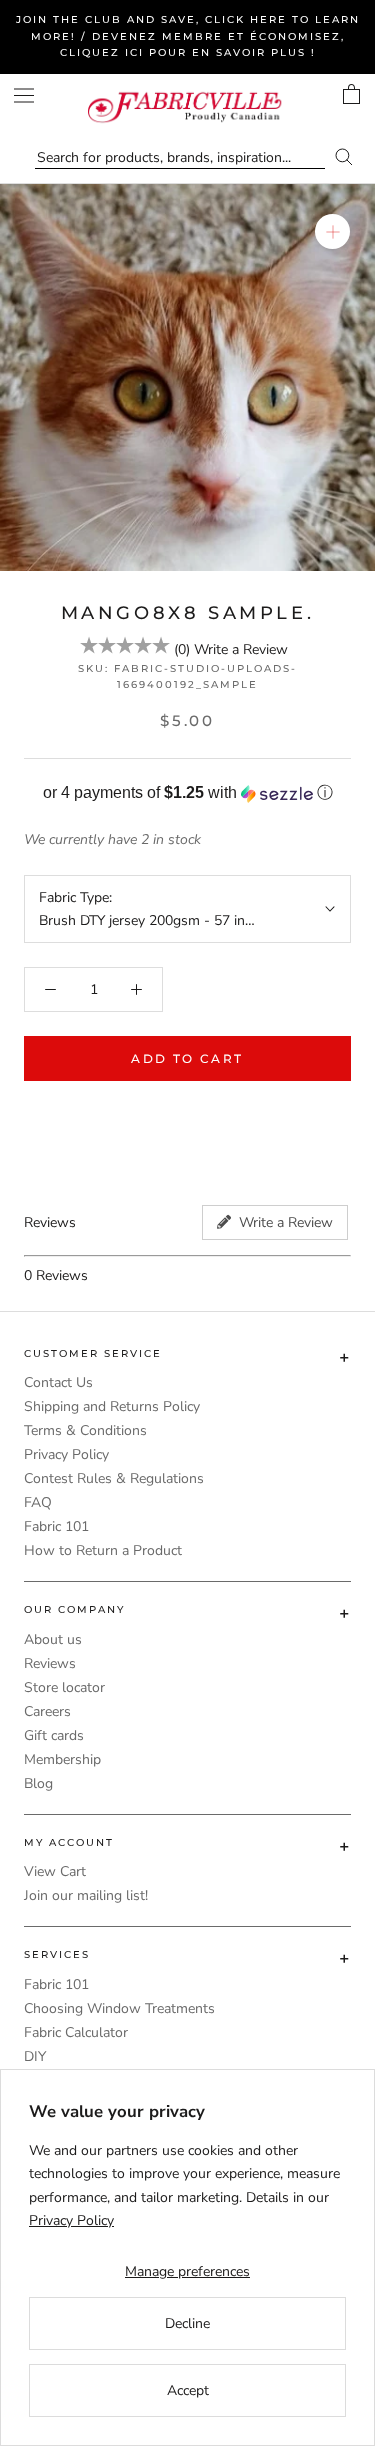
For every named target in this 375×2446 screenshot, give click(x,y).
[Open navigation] (24, 95)
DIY (35, 2056)
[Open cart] (351, 94)
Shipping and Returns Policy (112, 1406)
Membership (62, 1759)
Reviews (50, 1663)
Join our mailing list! (86, 1895)
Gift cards (54, 1735)
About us (53, 1639)
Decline (187, 2323)
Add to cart (187, 1058)
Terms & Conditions (85, 1430)
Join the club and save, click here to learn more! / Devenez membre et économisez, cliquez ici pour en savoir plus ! (188, 36)
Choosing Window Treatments (119, 2008)
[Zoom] (332, 231)
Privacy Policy (66, 1454)
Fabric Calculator (76, 2032)
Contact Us (58, 1382)
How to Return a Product (103, 1550)
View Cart (55, 1871)
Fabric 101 (56, 1526)
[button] (187, 793)
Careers (47, 1711)
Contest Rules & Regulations (114, 1478)
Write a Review (241, 649)
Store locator (64, 1687)
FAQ (38, 1502)
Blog (38, 1783)
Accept (188, 2390)
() (182, 649)
